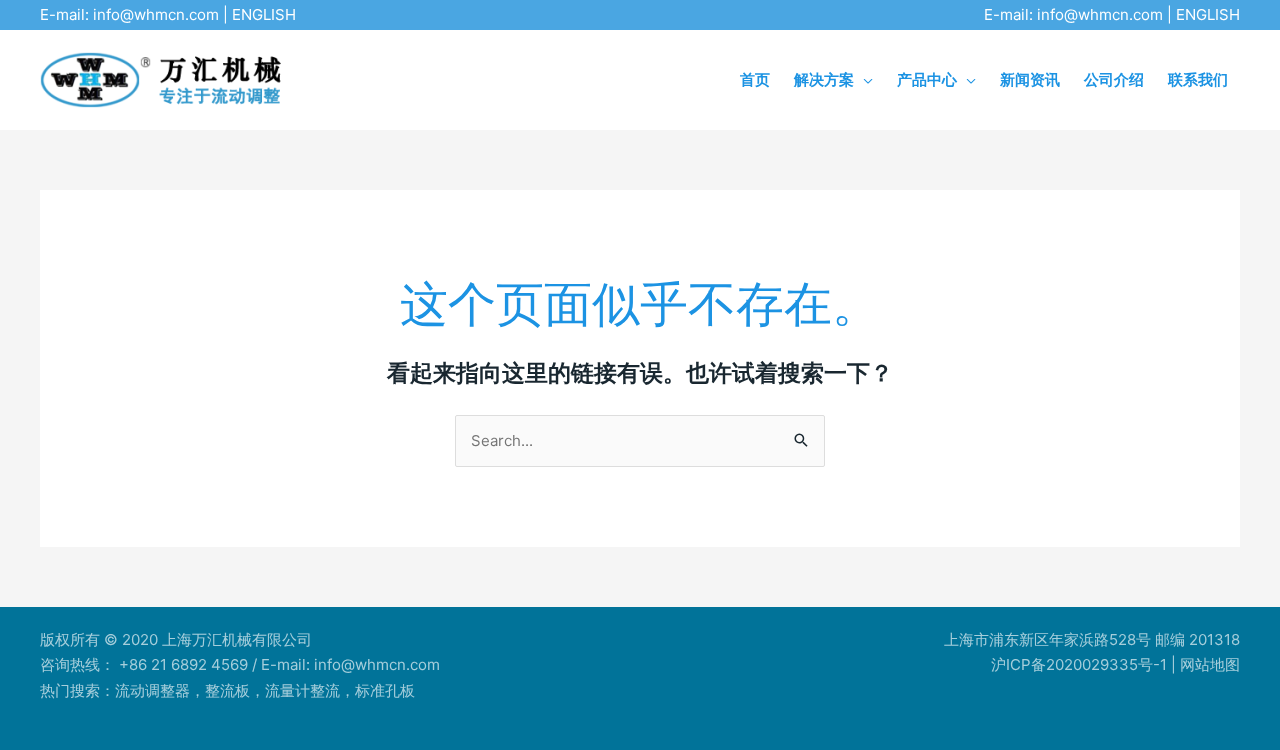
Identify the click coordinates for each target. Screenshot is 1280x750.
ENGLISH (264, 14)
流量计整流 (302, 690)
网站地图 (1210, 664)
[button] (863, 79)
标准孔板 (385, 690)
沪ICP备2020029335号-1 (1079, 664)
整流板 (227, 690)
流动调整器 (152, 690)
